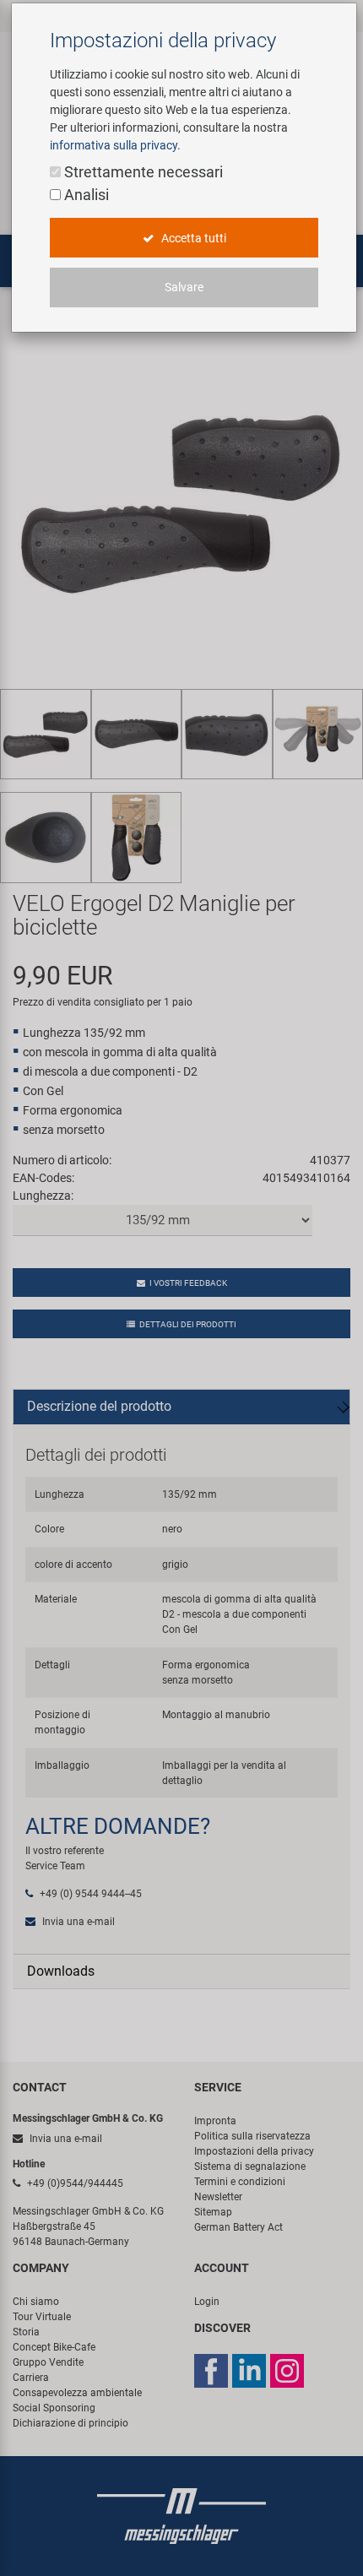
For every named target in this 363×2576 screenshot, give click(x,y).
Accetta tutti (192, 238)
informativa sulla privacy (114, 145)
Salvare (184, 287)
